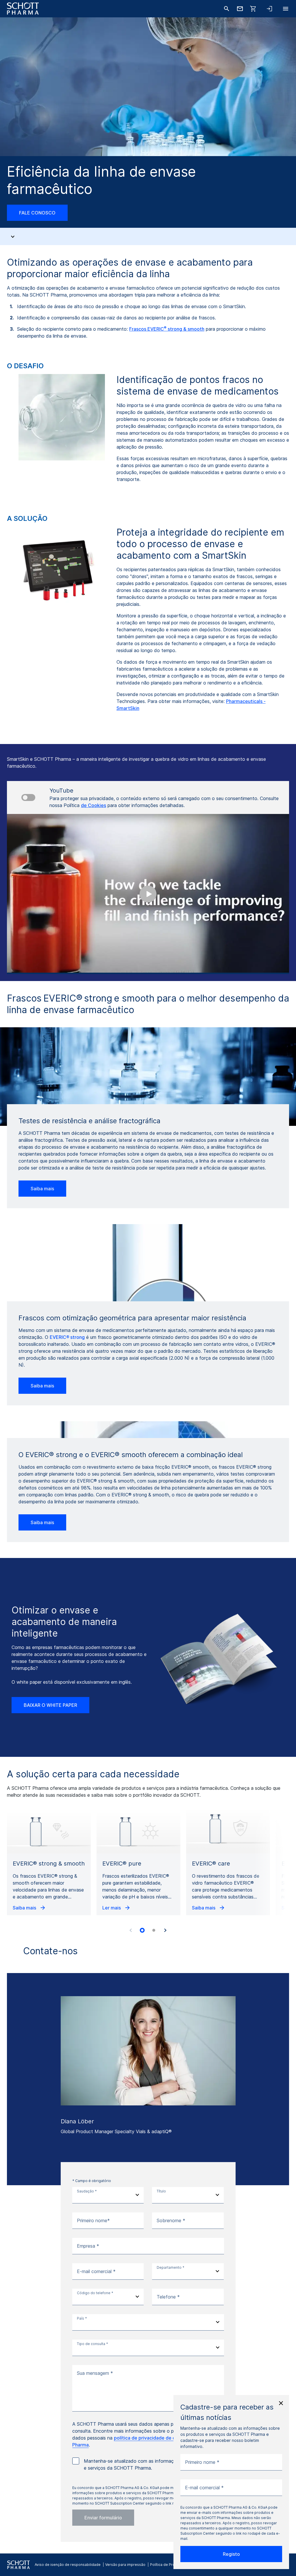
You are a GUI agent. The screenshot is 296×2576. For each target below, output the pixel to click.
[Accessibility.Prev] (131, 1930)
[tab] (142, 1930)
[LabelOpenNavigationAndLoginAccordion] (269, 9)
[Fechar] (281, 2403)
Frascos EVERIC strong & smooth (167, 329)
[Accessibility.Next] (165, 1930)
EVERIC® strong (67, 1337)
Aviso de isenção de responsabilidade (68, 2565)
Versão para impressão (125, 2565)
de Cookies (94, 805)
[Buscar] (227, 9)
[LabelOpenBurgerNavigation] (286, 9)
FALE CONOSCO (37, 213)
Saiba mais (42, 1189)
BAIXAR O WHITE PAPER (50, 1705)
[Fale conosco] (240, 9)
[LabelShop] (253, 9)
